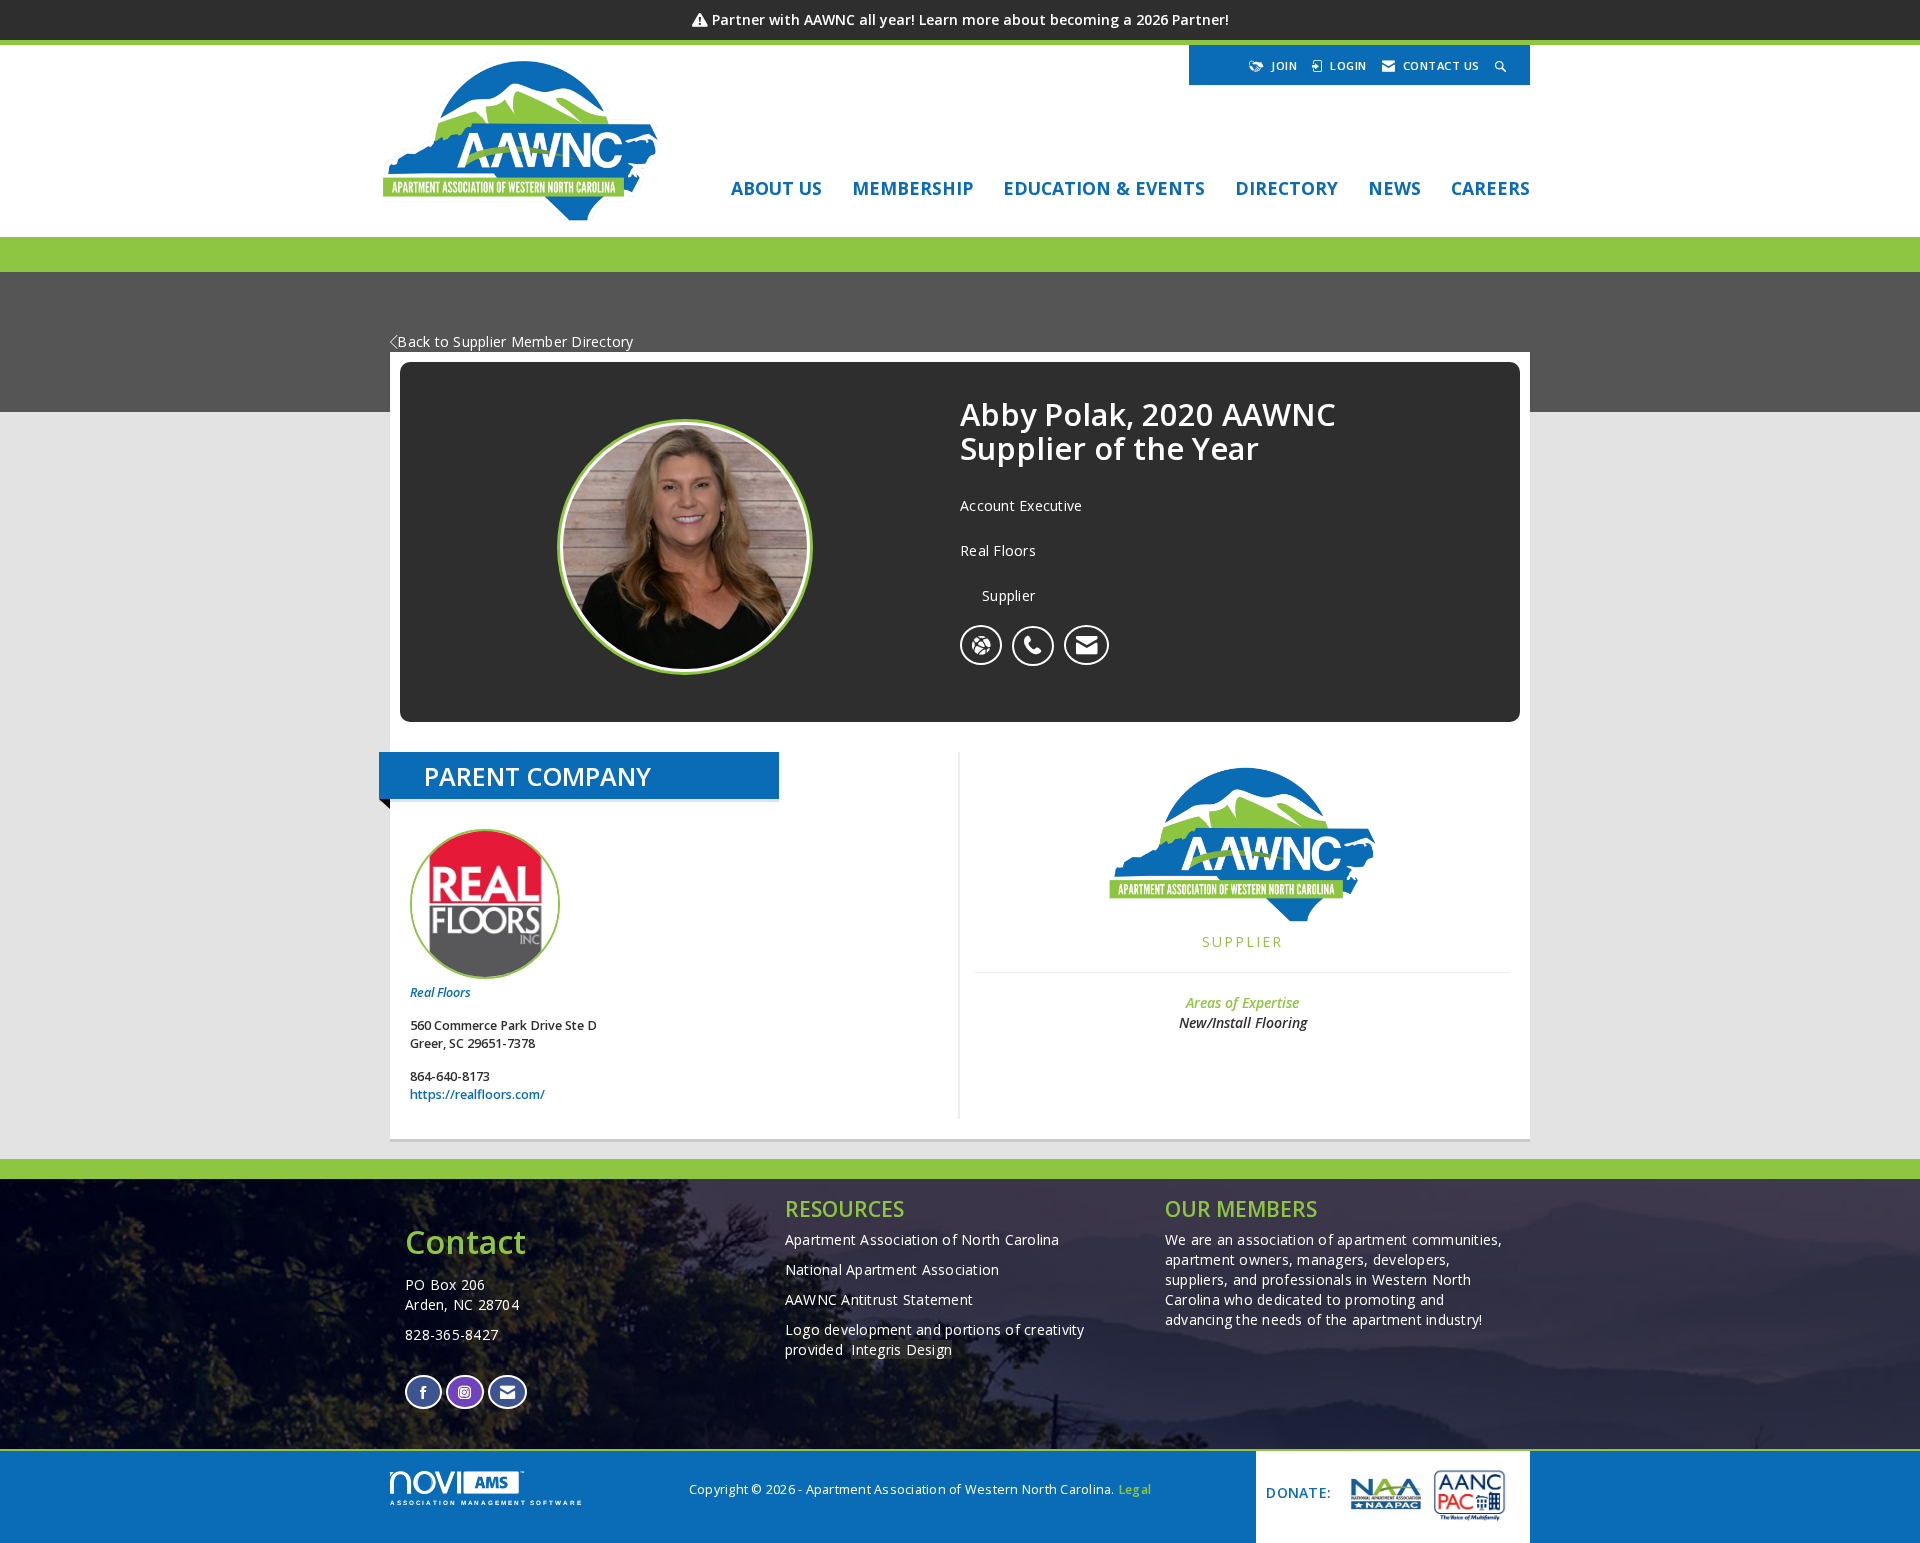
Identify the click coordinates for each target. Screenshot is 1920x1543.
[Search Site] (1503, 65)
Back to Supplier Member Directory (515, 341)
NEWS (1394, 188)
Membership (912, 188)
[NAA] (1384, 1494)
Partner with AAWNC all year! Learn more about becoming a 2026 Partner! (970, 19)
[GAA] (1468, 1494)
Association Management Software (486, 1502)
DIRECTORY (1286, 188)
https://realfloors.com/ (477, 1094)
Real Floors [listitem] (440, 992)
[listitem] (1037, 635)
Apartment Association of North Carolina (922, 1239)
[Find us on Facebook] (423, 1392)
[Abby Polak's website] (981, 645)
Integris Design (901, 1349)
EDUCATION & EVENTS (1104, 188)
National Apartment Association (892, 1269)
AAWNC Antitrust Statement (879, 1299)
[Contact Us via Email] (507, 1392)
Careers (1490, 188)
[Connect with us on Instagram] (464, 1392)
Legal (1134, 1489)
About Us (776, 188)
